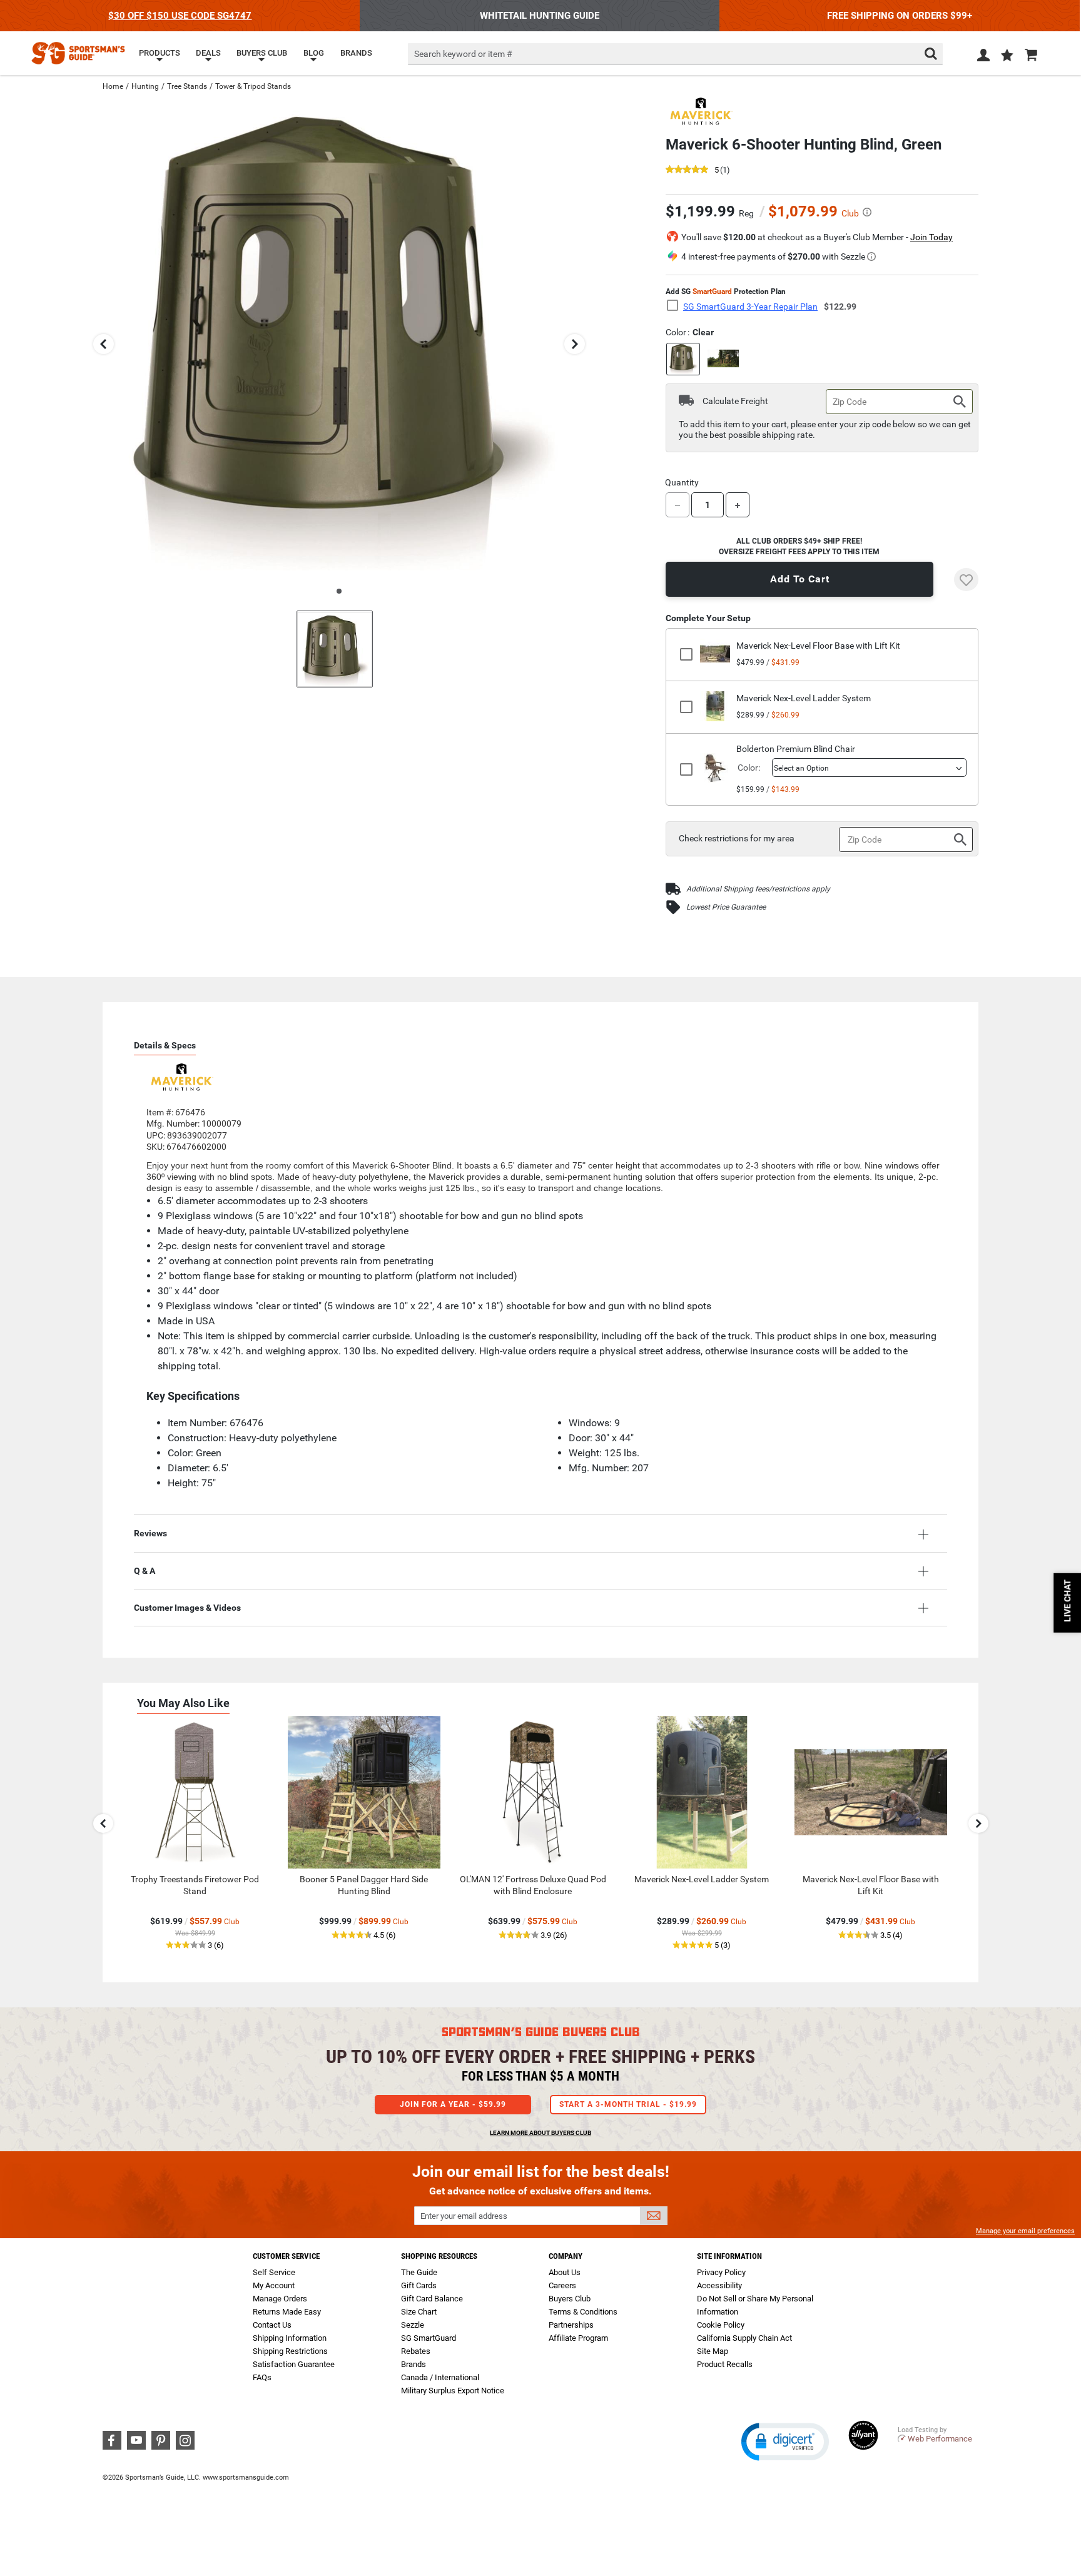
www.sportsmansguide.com (246, 2477)
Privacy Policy (721, 2272)
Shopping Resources (439, 2256)
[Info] (867, 212)
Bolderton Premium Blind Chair (796, 749)
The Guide (419, 2272)
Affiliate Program (578, 2338)
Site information (729, 2256)
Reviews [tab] (150, 1533)
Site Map (713, 2351)
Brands (414, 2364)
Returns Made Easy (287, 2312)
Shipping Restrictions (290, 2351)
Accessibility (719, 2285)
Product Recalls (725, 2364)
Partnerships (571, 2325)
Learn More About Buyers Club (540, 2133)
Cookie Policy (721, 2325)
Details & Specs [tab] (165, 1045)
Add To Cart (800, 579)
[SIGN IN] (983, 58)
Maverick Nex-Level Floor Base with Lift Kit (818, 646)
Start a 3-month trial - (628, 2104)
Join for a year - (453, 2104)
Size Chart (419, 2312)
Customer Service (286, 2256)
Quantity (682, 482)
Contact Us (272, 2325)
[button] (1007, 56)
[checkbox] (676, 306)
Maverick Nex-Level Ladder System (804, 698)
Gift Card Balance (432, 2299)
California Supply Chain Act (744, 2338)
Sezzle (413, 2325)
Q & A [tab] (145, 1571)
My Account (274, 2285)
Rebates (416, 2351)
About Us (565, 2272)
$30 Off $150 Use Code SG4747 (180, 16)
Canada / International (440, 2377)
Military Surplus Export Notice (453, 2391)
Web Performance (940, 2439)
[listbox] (869, 768)
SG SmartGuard (429, 2338)
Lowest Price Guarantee (726, 907)
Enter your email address (464, 2216)
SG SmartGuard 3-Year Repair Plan (750, 307)
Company (566, 2256)
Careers (562, 2285)
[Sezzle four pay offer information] (871, 256)
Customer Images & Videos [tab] (187, 1608)
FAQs (262, 2377)
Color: (749, 768)
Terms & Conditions (583, 2312)
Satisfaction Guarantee (294, 2364)
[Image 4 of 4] (335, 649)
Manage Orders (280, 2299)
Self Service (274, 2272)
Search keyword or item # (463, 54)
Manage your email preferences (1025, 2231)
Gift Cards (419, 2285)
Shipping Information (290, 2338)
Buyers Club (570, 2299)
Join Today (931, 237)
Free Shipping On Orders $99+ (900, 16)
